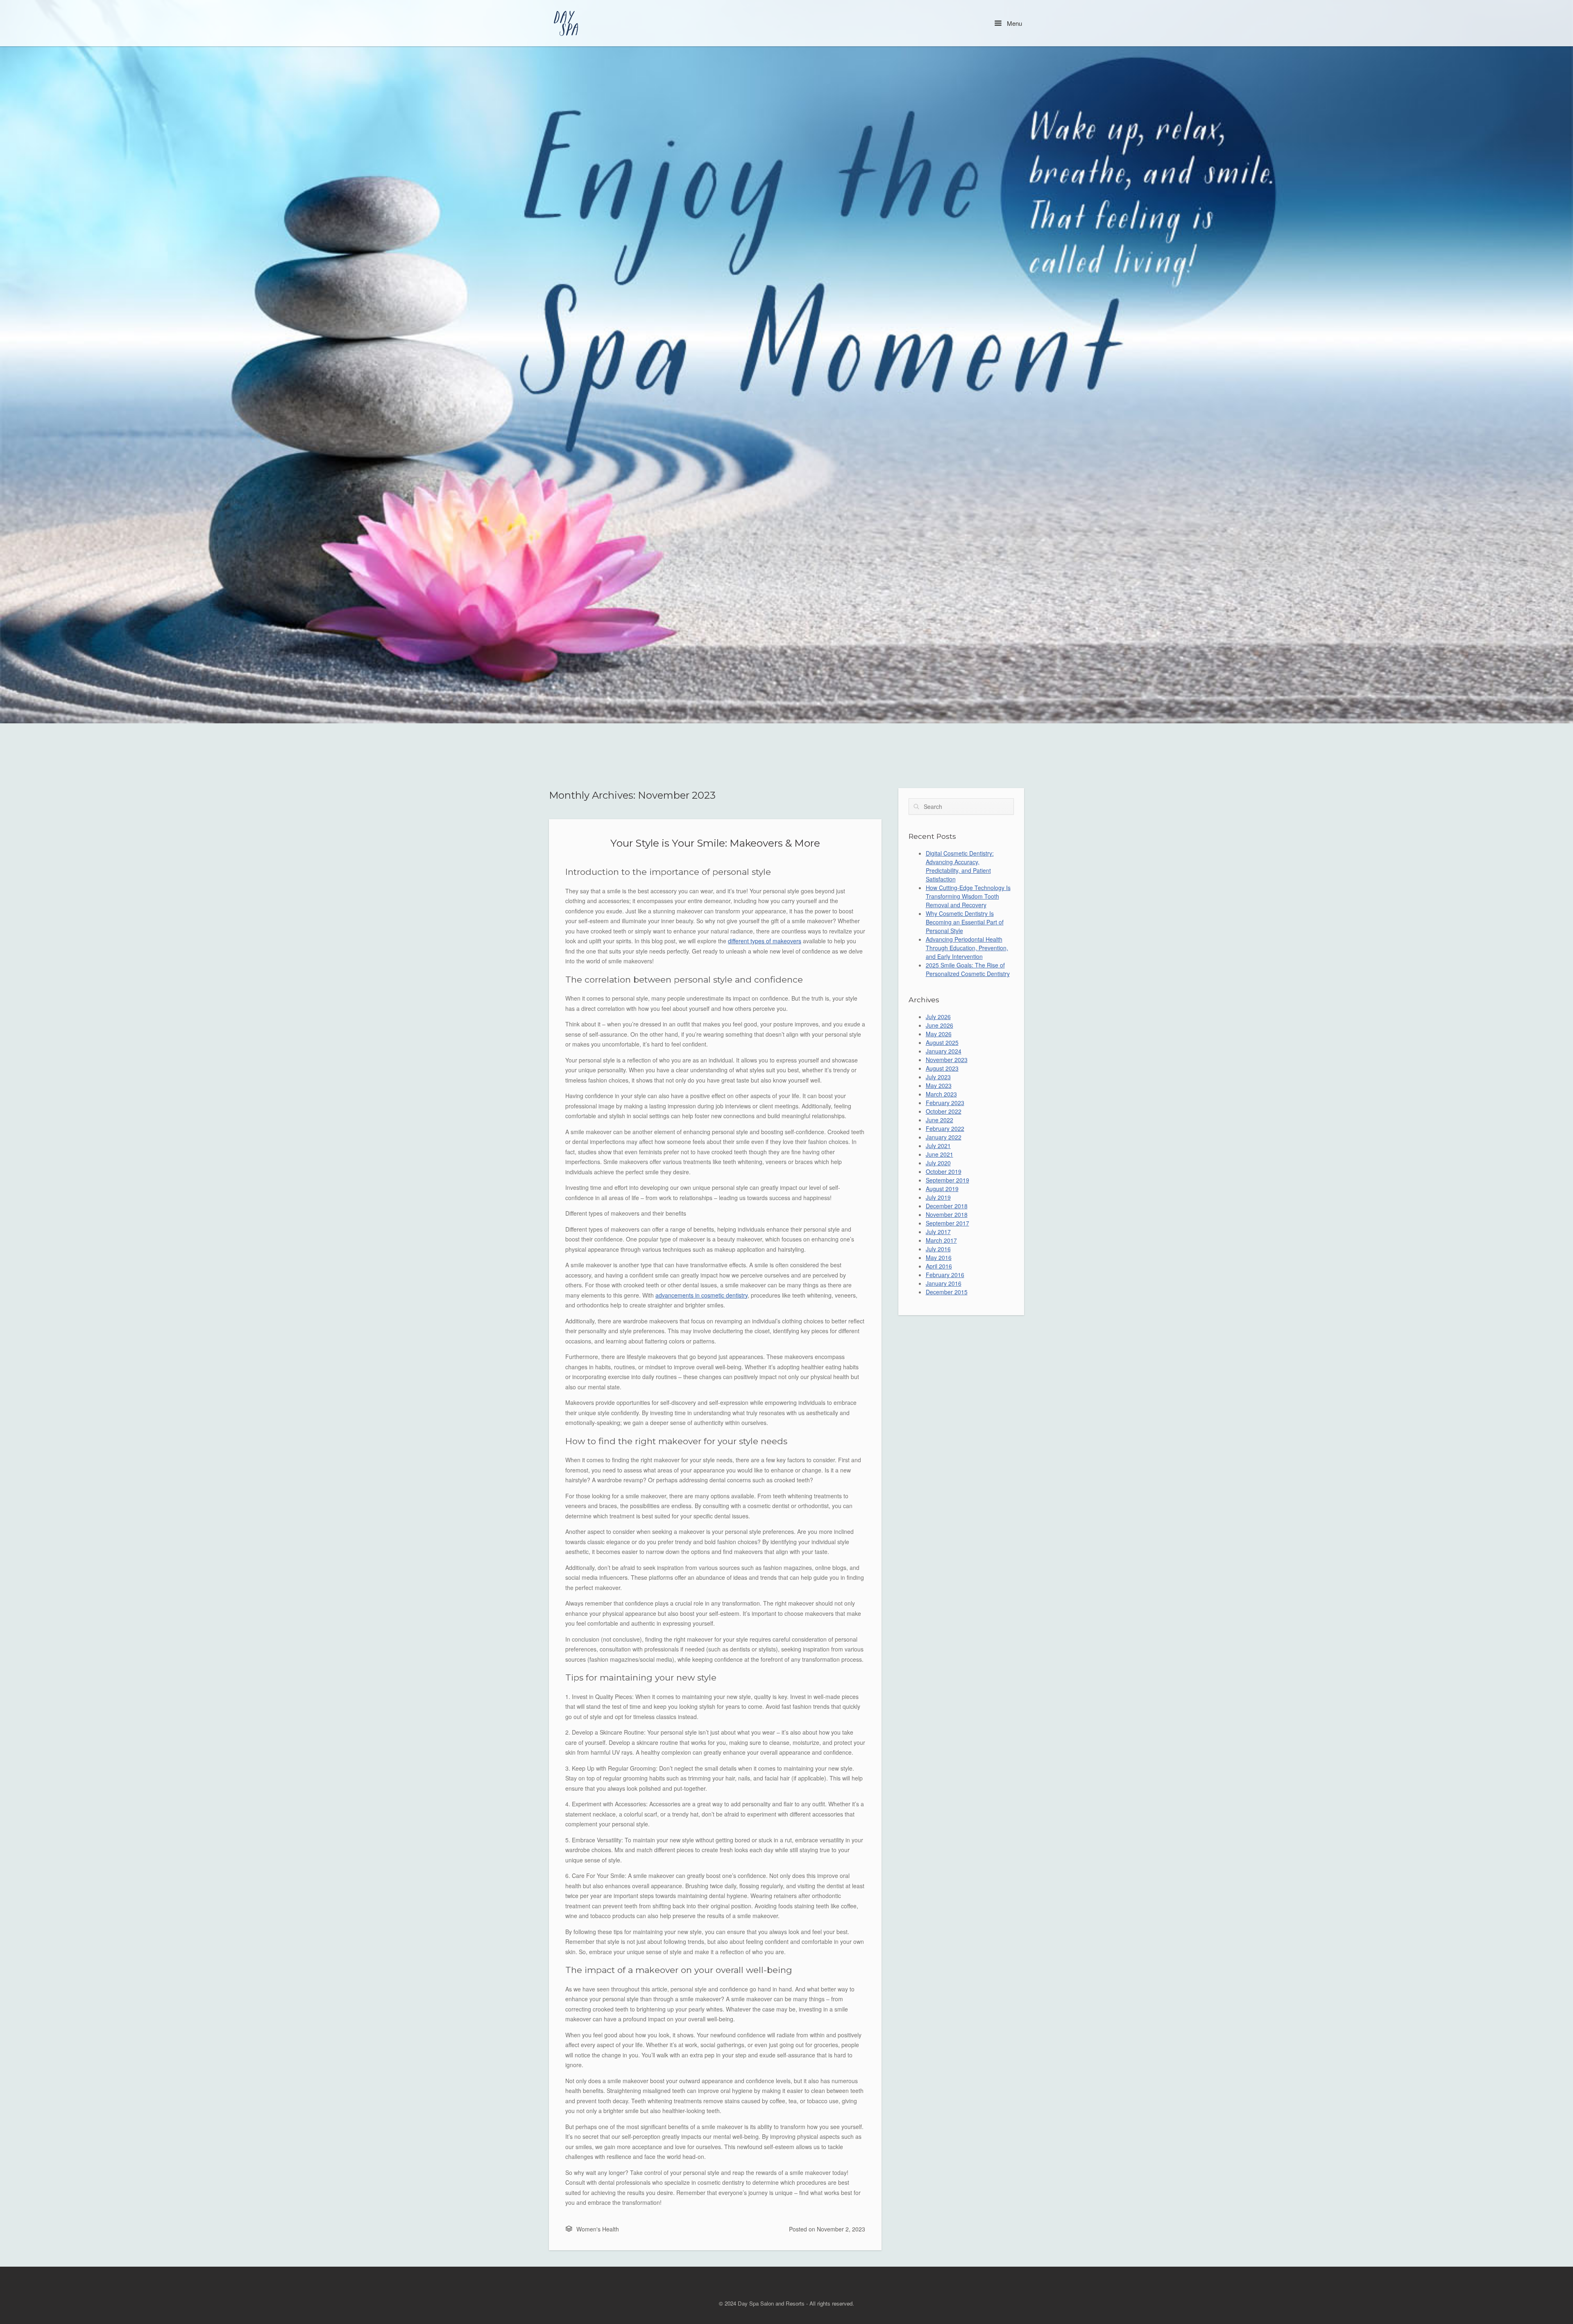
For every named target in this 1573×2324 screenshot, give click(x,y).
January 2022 (944, 1137)
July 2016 (938, 1249)
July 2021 (938, 1146)
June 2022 (939, 1120)
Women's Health (598, 2229)
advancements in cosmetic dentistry (702, 1295)
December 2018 (947, 1206)
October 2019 (944, 1171)
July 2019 (938, 1197)
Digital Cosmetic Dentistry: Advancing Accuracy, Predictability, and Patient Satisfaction (960, 866)
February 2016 (945, 1275)
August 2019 (942, 1189)
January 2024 (944, 1051)
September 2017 (947, 1223)
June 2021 (939, 1154)
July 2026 (938, 1017)
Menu (1014, 23)
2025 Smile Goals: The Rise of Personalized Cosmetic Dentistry (968, 969)
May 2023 (939, 1085)
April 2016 (939, 1266)
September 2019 (947, 1180)
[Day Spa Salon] (567, 23)
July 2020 (938, 1163)
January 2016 (944, 1283)
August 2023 (942, 1068)
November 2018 (947, 1214)
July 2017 (938, 1232)
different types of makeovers (765, 941)
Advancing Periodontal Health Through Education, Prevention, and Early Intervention (967, 948)
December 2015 (947, 1292)
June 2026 (939, 1025)
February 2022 (945, 1128)
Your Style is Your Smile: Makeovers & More (715, 843)
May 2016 (939, 1257)
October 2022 (944, 1111)
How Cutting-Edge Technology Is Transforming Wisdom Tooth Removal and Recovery (968, 896)
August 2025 (942, 1042)
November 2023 (947, 1060)
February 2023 (945, 1103)
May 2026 (939, 1034)
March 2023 (941, 1094)
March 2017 (941, 1240)
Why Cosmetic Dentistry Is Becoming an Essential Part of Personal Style (965, 922)
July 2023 (938, 1077)
